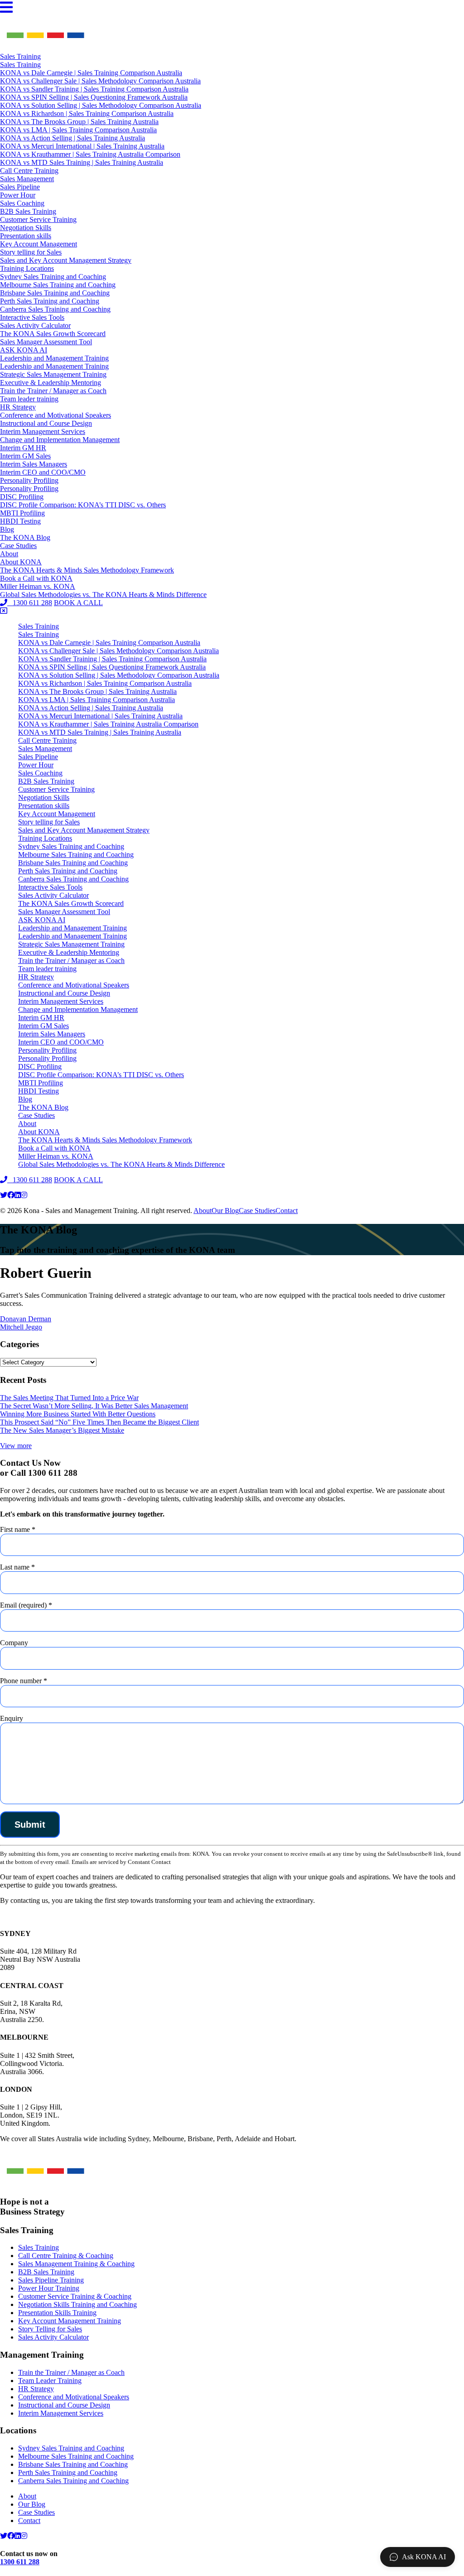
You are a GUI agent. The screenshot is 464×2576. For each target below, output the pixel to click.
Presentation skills (26, 236)
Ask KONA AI (424, 2557)
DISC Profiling (22, 497)
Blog (7, 529)
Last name (17, 1567)
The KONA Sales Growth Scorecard (53, 334)
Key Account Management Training (70, 2321)
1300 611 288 (30, 603)
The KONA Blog (25, 537)
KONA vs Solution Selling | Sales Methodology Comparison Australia (101, 105)
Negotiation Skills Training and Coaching (77, 2304)
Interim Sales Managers (34, 464)
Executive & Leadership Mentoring (51, 383)
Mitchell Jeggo (21, 1327)
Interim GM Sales (25, 456)
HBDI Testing (20, 521)
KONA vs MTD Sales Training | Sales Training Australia (82, 162)
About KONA (21, 562)
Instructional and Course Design (46, 423)
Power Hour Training (49, 2288)
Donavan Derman (26, 1319)
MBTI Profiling (22, 513)
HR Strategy (18, 407)
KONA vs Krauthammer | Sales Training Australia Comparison (90, 154)
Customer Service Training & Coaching (75, 2296)
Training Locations (27, 268)
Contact (287, 1211)
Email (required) (26, 1605)
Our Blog (225, 1211)
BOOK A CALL (78, 603)
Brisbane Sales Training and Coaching (55, 293)
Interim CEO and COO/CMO (43, 472)
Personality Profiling (29, 480)
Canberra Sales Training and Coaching (55, 309)
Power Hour (18, 195)
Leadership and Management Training (54, 358)
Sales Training (20, 56)
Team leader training (29, 399)
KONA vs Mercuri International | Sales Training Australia (82, 146)
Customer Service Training (38, 219)
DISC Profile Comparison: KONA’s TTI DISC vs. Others (83, 505)
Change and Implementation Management (60, 440)
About (9, 554)
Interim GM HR (23, 448)
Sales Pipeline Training (51, 2280)
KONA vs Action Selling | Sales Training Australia (72, 138)
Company (14, 1643)
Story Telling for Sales (50, 2329)
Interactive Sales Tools (32, 317)
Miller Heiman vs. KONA (38, 586)
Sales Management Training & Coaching (76, 2264)
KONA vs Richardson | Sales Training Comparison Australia (87, 113)
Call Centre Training (29, 171)
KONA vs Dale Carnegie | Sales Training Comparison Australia (91, 73)
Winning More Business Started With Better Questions (78, 1414)
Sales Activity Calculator (35, 325)
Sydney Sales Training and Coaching (53, 277)
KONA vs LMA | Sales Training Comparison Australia (78, 130)
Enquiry (12, 1718)
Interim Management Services (43, 431)
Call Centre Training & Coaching (66, 2256)
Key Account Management (39, 244)
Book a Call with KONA (36, 578)
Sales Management (27, 179)
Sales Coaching (22, 203)
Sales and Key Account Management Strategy (66, 260)
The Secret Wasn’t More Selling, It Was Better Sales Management (94, 1406)
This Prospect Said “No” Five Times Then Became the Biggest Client (99, 1422)
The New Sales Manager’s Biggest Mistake (62, 1430)
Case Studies (18, 546)
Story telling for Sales (31, 252)
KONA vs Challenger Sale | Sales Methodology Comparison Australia (100, 81)
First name (18, 1529)
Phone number (24, 1681)
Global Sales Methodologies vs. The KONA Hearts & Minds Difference (103, 595)
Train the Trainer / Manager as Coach (53, 391)
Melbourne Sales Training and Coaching (58, 285)
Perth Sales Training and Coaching (50, 301)
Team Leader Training (50, 2381)
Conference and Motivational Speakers (56, 415)
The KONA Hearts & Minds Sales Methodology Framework (87, 570)
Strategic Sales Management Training (53, 374)
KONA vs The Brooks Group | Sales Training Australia (79, 122)
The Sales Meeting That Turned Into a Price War (69, 1398)
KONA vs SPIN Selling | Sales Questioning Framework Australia (94, 97)
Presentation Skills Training (57, 2313)
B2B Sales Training (28, 211)
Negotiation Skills (26, 228)
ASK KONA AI (24, 350)
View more (16, 1446)
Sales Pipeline (20, 187)
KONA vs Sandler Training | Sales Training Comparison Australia (94, 89)
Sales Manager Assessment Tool (46, 342)
